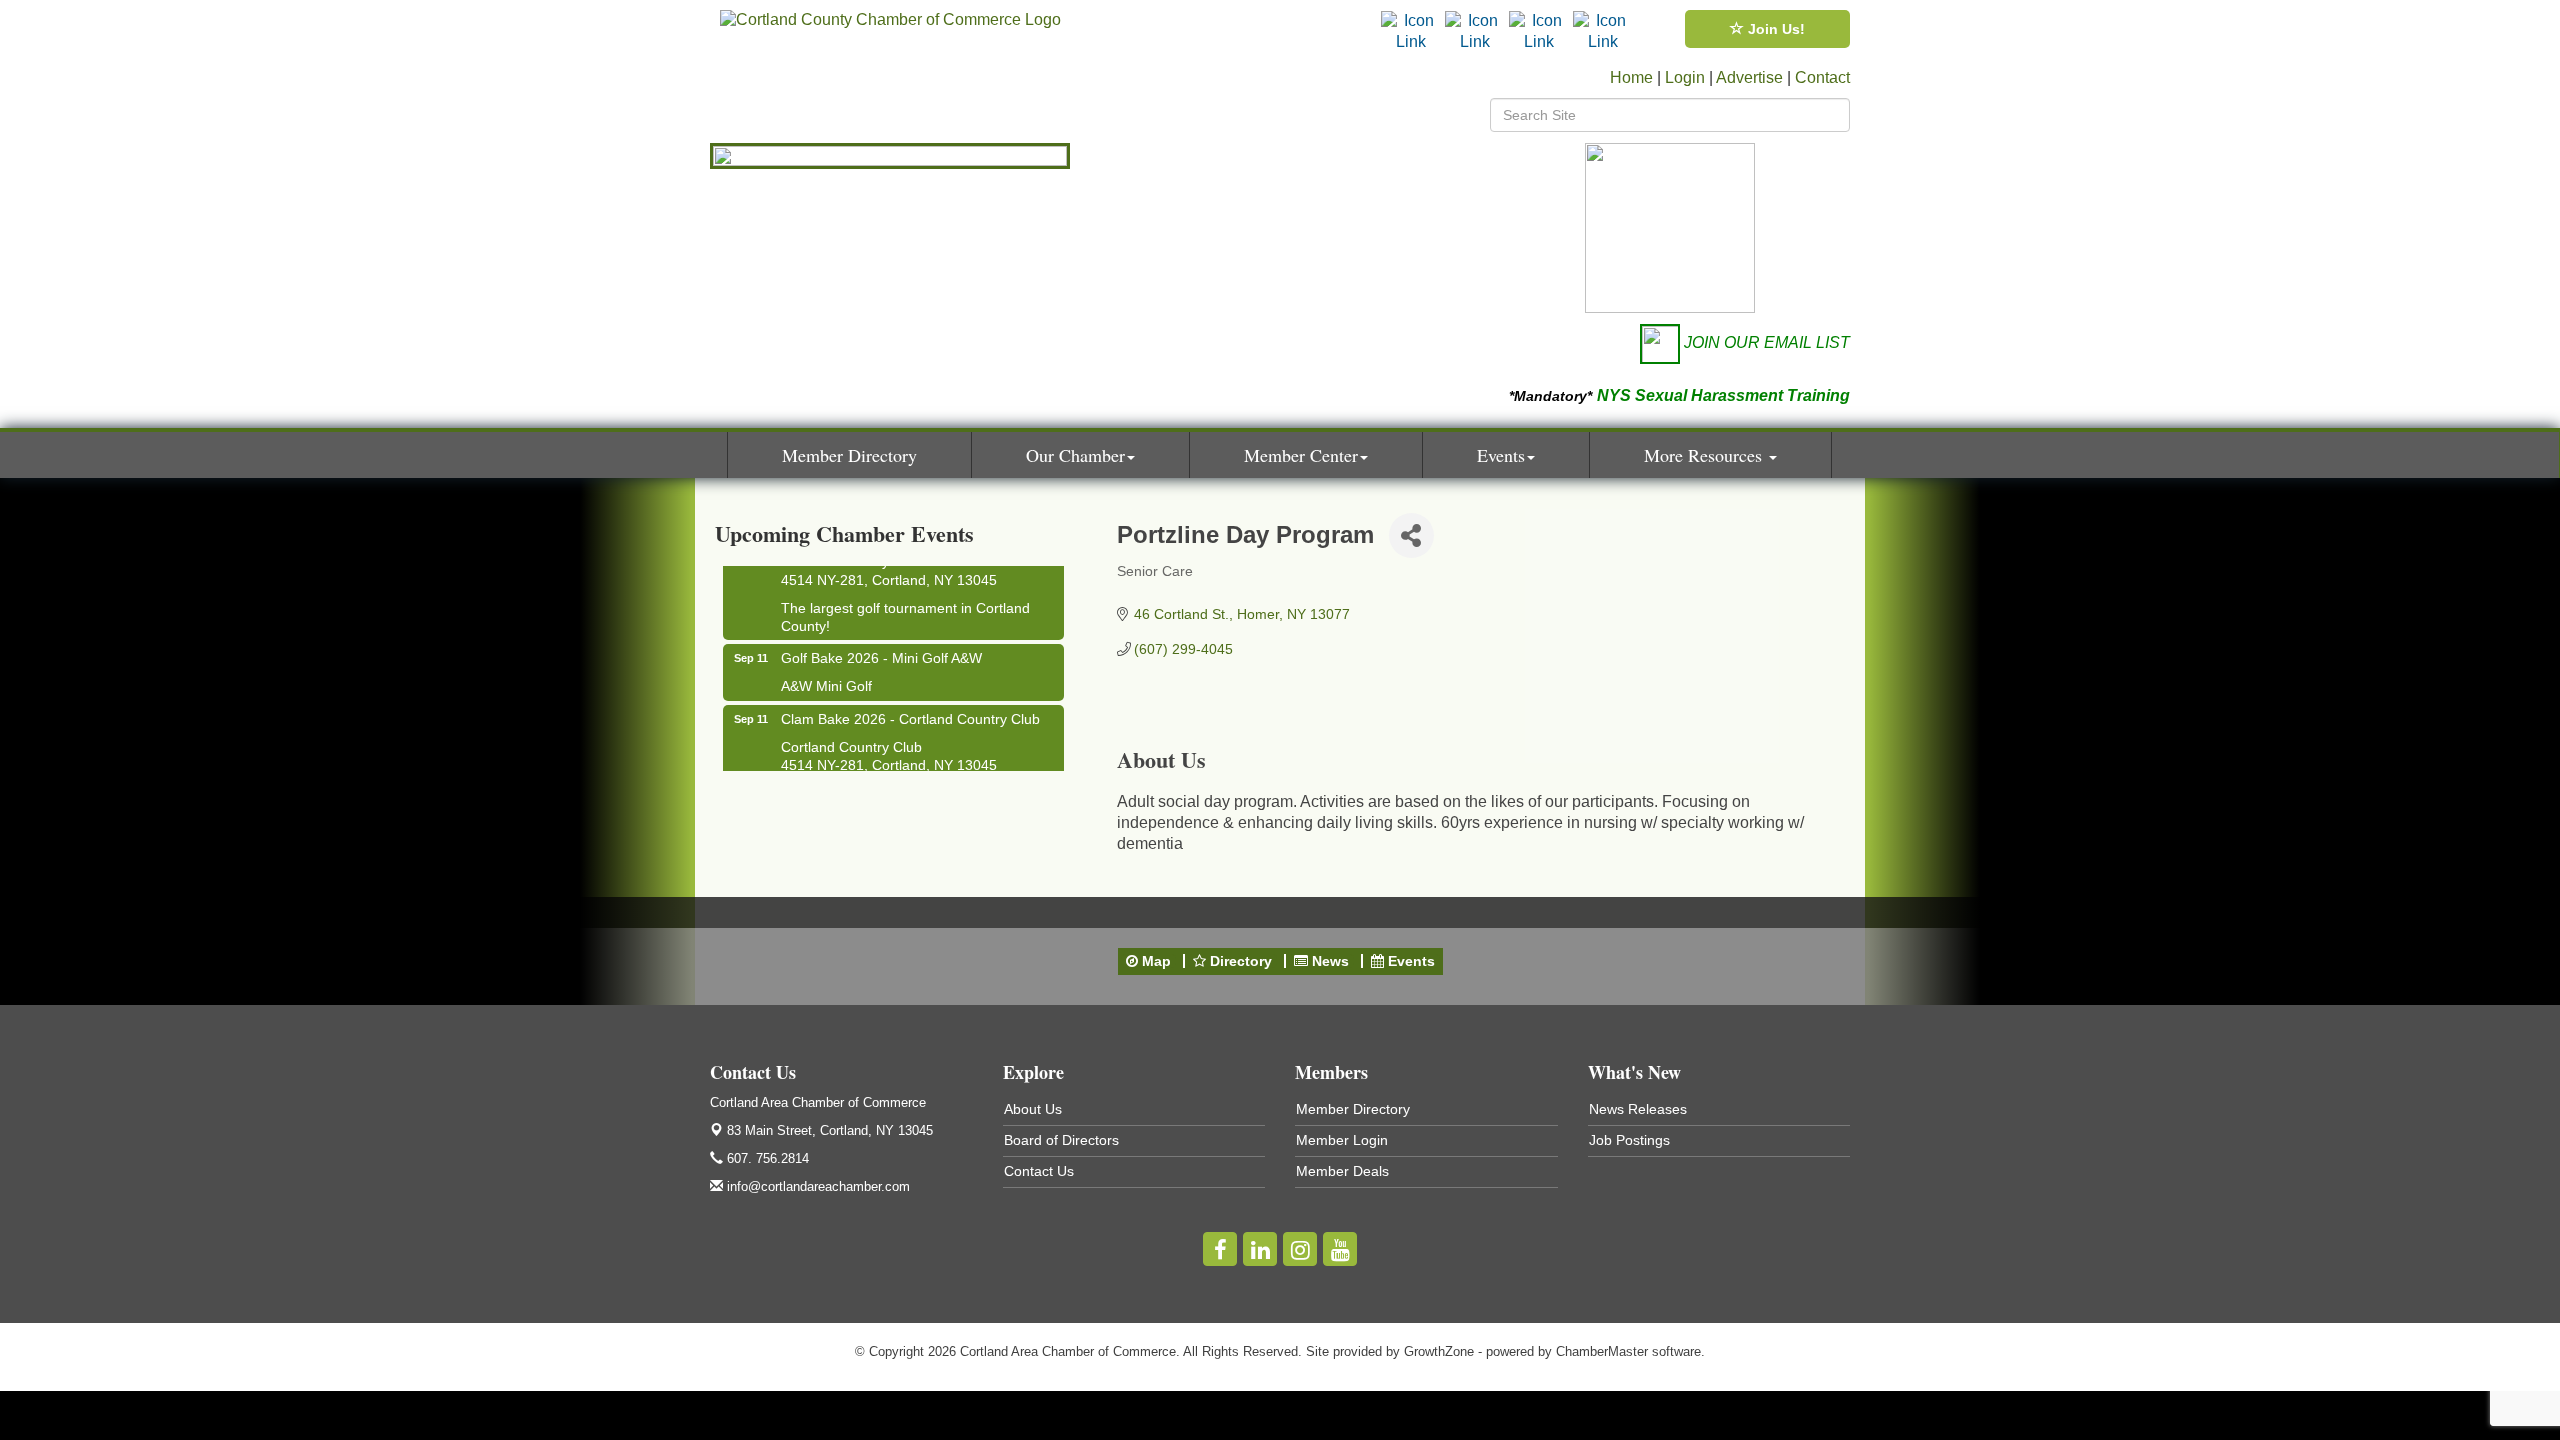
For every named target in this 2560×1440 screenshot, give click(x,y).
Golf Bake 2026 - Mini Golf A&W (881, 648)
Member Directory (849, 455)
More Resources (1705, 455)
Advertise (1749, 77)
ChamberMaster (1602, 1351)
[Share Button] (1411, 535)
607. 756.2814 (766, 1158)
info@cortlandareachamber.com (816, 1186)
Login (1685, 77)
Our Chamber (1075, 455)
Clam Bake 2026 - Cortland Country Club (910, 709)
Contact (1822, 77)
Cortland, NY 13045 (830, 1130)
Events (1501, 455)
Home (1631, 77)
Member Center (1301, 455)
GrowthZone (1439, 1351)
